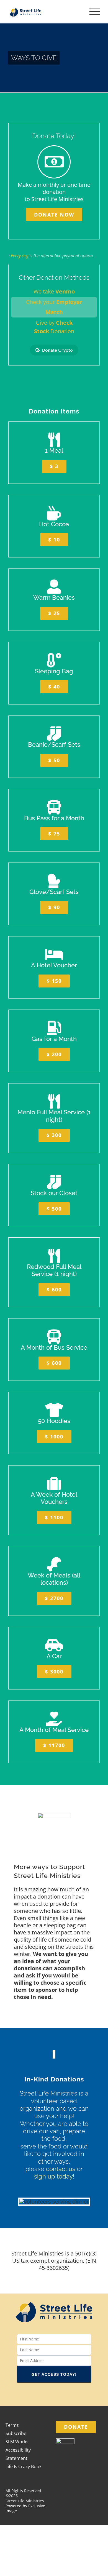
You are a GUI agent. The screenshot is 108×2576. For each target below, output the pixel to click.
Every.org (20, 256)
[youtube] (60, 2394)
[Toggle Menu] (95, 12)
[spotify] (72, 2394)
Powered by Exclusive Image (25, 2508)
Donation (54, 331)
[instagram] (48, 2394)
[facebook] (36, 2394)
